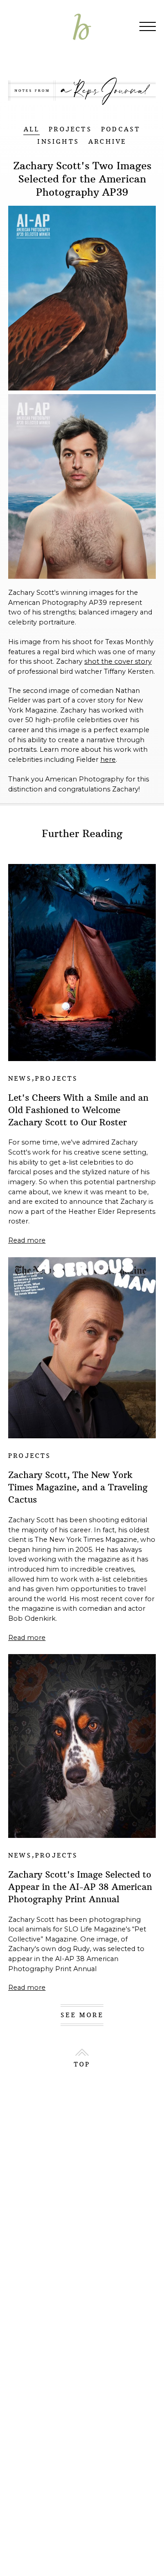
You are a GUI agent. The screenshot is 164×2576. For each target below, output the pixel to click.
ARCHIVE (107, 142)
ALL (32, 129)
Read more (27, 1240)
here (108, 760)
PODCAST (121, 129)
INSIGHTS (58, 142)
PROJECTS (70, 129)
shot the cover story (118, 661)
